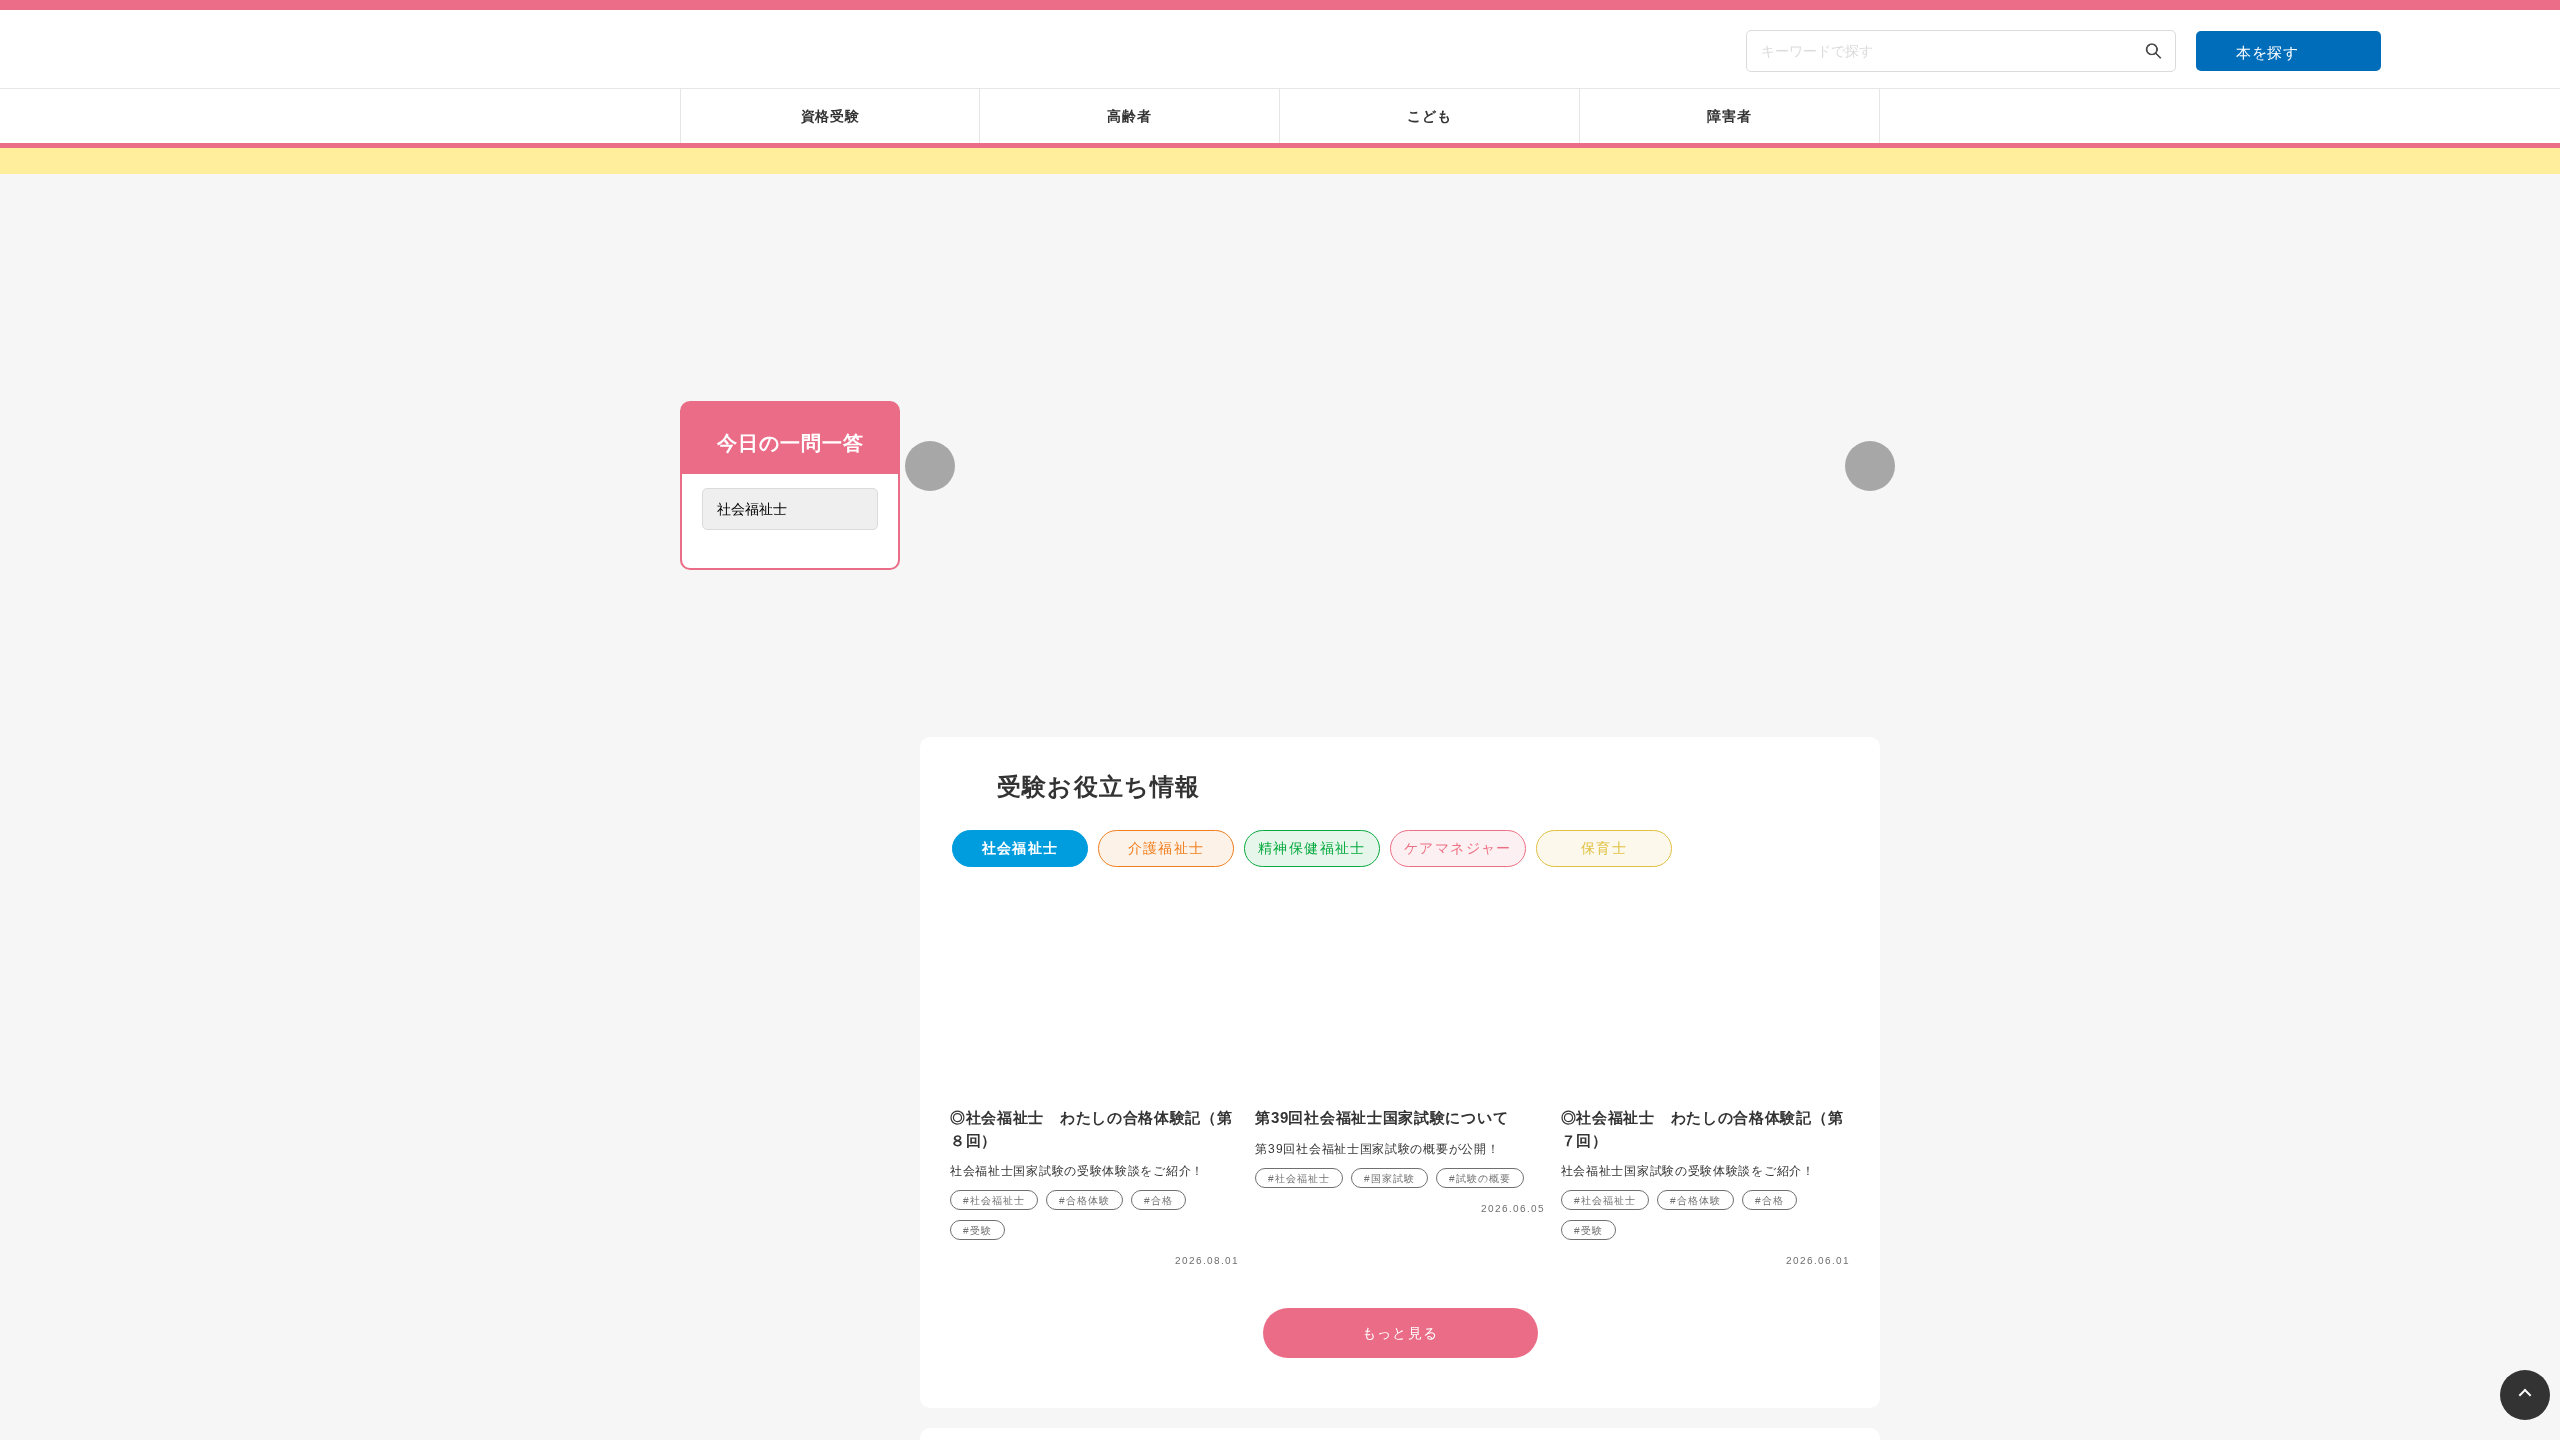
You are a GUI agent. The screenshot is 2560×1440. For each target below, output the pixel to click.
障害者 (1312, 1304)
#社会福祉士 (994, 965)
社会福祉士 (1020, 613)
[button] (1304, 464)
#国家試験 (1389, 943)
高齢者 (1020, 1304)
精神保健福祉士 (1312, 613)
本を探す (2267, 52)
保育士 (1604, 613)
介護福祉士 (1166, 613)
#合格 (1158, 965)
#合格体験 (1084, 965)
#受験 (977, 995)
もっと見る (790, 773)
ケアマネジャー (1458, 613)
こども (1166, 1304)
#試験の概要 (1480, 943)
